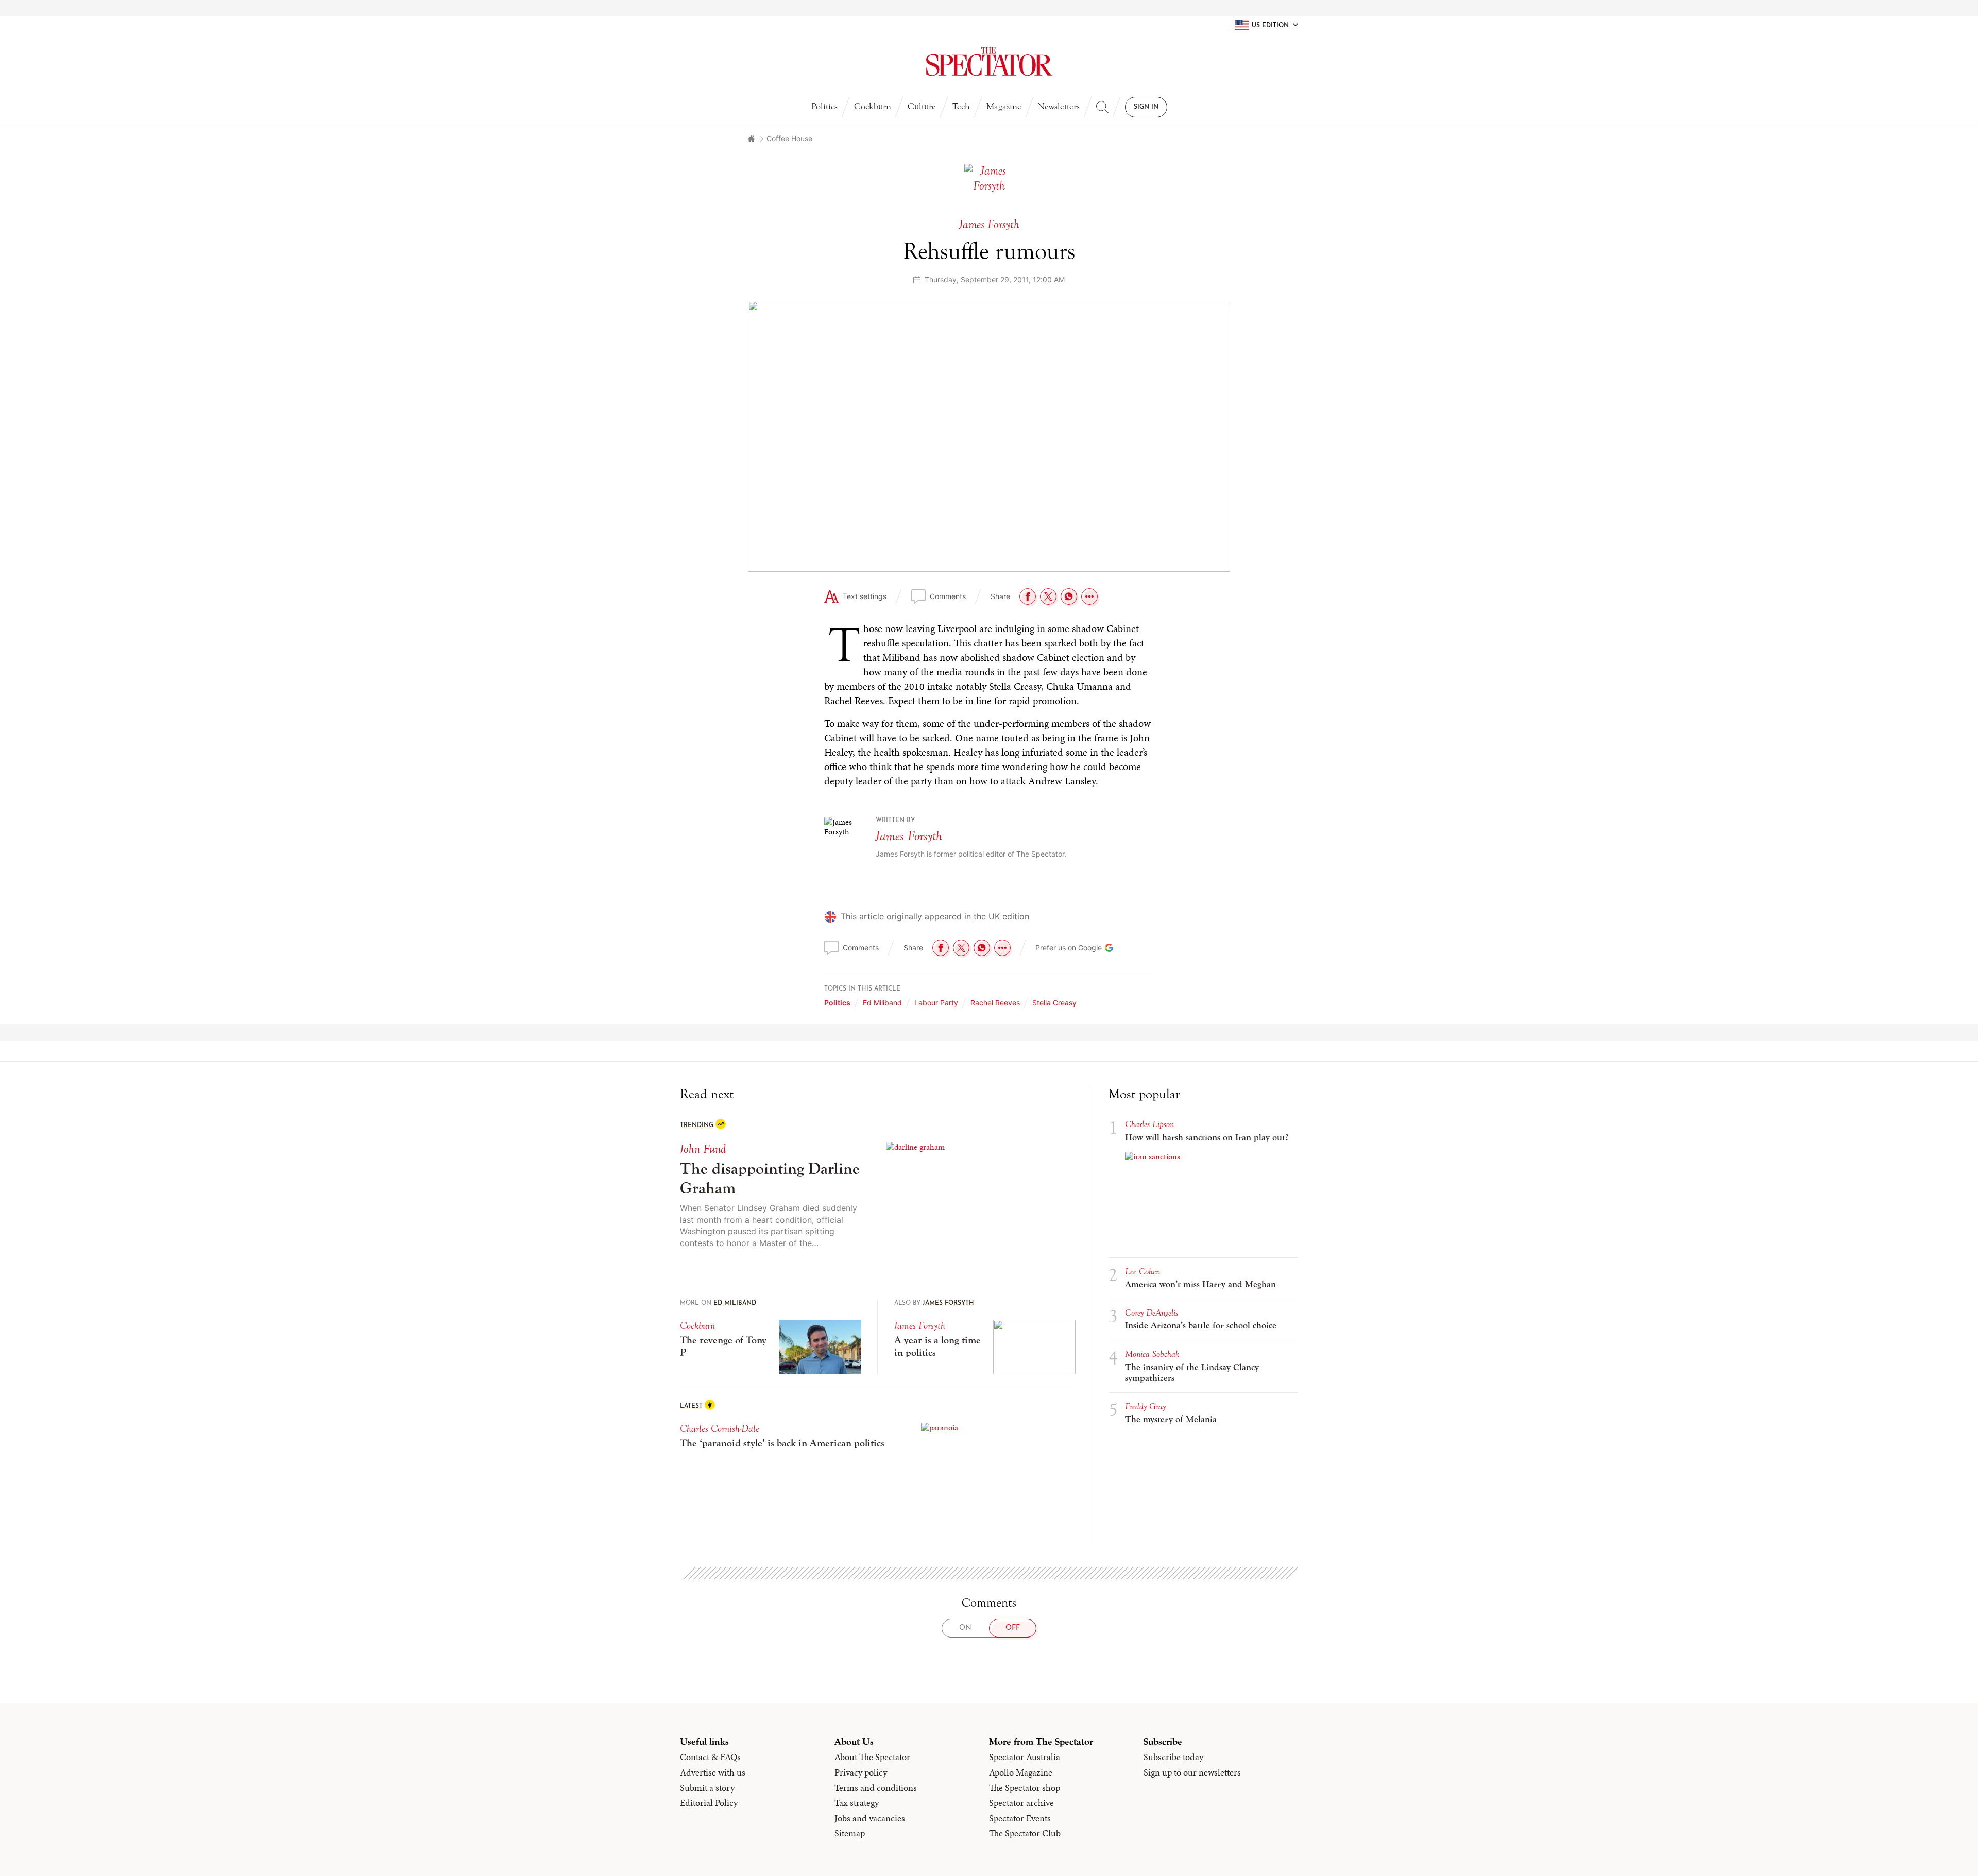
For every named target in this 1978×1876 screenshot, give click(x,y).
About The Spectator (872, 1757)
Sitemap (850, 1833)
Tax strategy (857, 1803)
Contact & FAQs (710, 1757)
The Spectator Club (1025, 1833)
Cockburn (873, 106)
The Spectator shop (1025, 1788)
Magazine (1004, 106)
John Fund (703, 1149)
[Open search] (1102, 107)
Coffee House (789, 138)
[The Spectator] (989, 62)
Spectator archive (1021, 1803)
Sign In (1146, 107)
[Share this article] (1089, 596)
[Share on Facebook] (1028, 596)
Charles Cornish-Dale (720, 1429)
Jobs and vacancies (870, 1818)
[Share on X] (1048, 596)
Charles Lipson (1149, 1124)
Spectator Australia (1025, 1757)
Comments (948, 596)
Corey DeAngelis (1152, 1313)
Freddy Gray (1145, 1406)
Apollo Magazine (1021, 1772)
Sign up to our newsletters (1192, 1772)
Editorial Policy (709, 1803)
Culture (922, 106)
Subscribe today (1173, 1757)
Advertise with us (713, 1772)
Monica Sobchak (1152, 1354)
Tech (961, 106)
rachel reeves (995, 1003)
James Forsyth (909, 836)
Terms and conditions (876, 1788)
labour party (936, 1003)
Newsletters (1059, 106)
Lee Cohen (1143, 1272)
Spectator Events (1020, 1818)
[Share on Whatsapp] (1069, 596)
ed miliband (882, 1003)
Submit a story (707, 1788)
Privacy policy (861, 1772)
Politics (824, 106)
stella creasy (1054, 1003)
